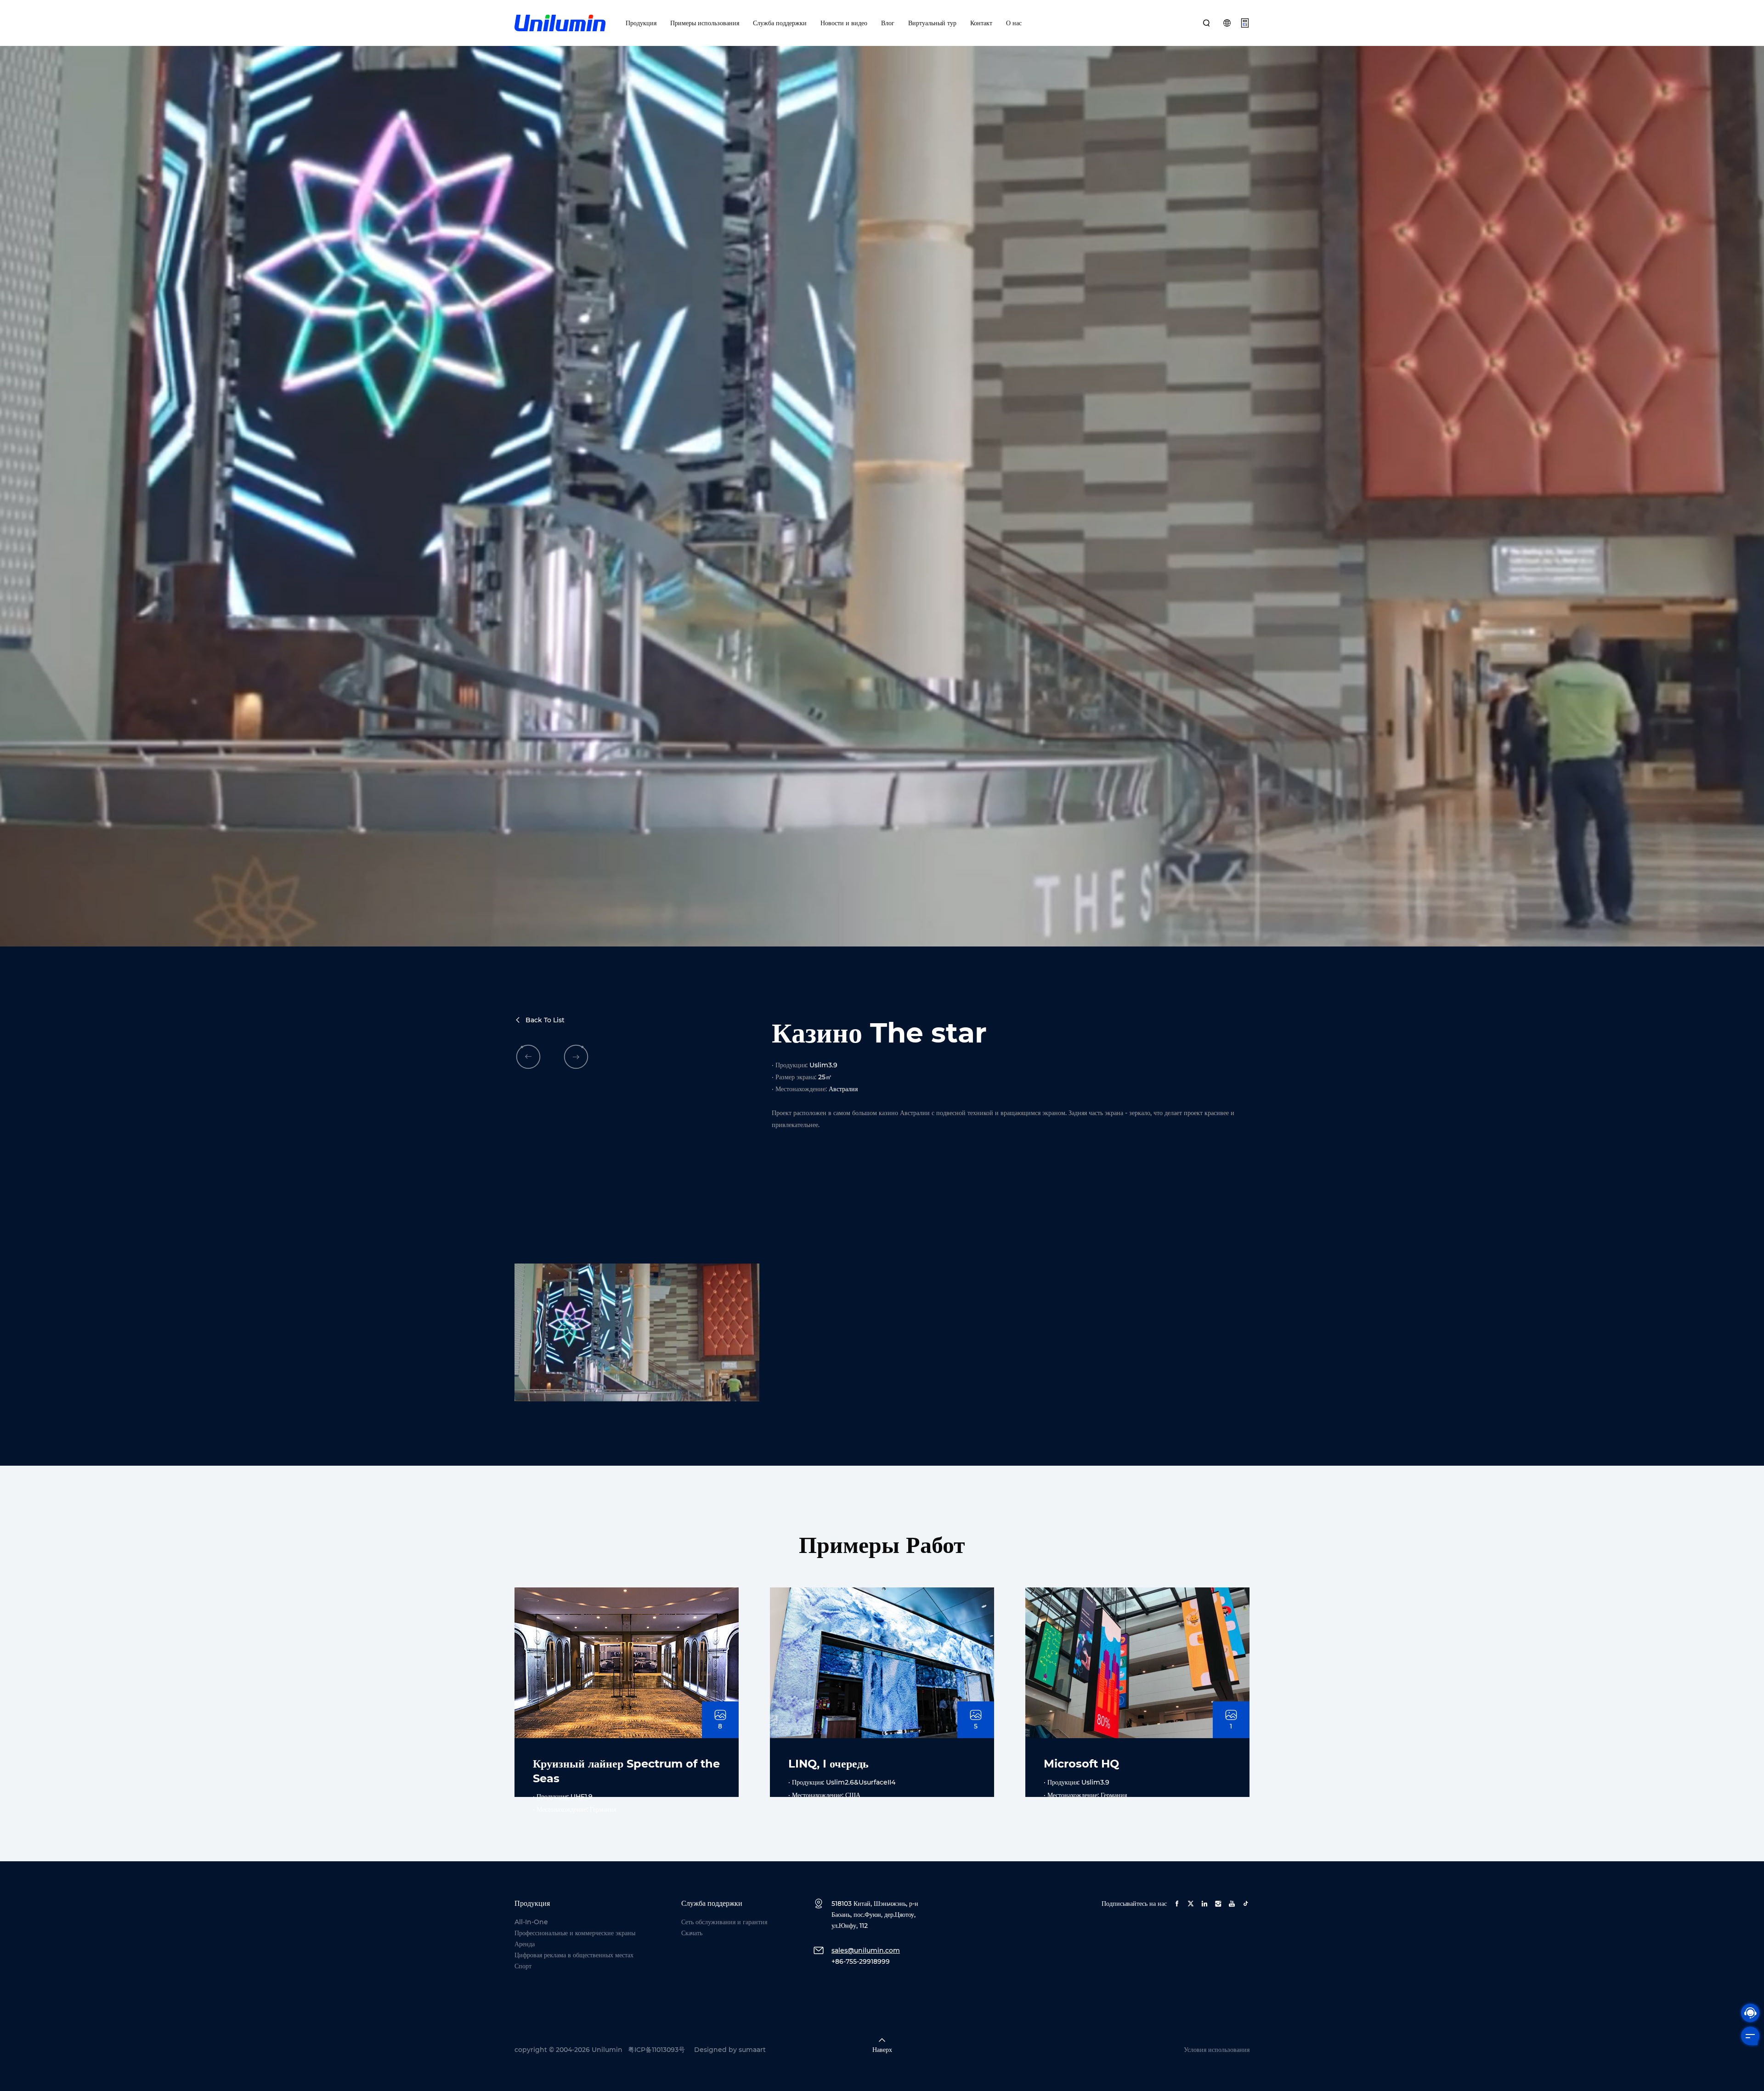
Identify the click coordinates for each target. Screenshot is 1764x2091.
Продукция (641, 23)
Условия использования (1217, 2050)
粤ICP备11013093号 (656, 2050)
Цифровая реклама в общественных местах (574, 1955)
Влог (888, 23)
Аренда (525, 1944)
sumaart (752, 2050)
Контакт (981, 23)
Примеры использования (705, 23)
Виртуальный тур (932, 23)
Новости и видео (844, 23)
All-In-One (531, 1922)
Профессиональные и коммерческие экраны (575, 1933)
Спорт (523, 1966)
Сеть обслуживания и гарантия (724, 1922)
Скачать (692, 1933)
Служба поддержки (780, 23)
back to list (545, 1020)
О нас (1014, 23)
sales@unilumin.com (866, 1950)
